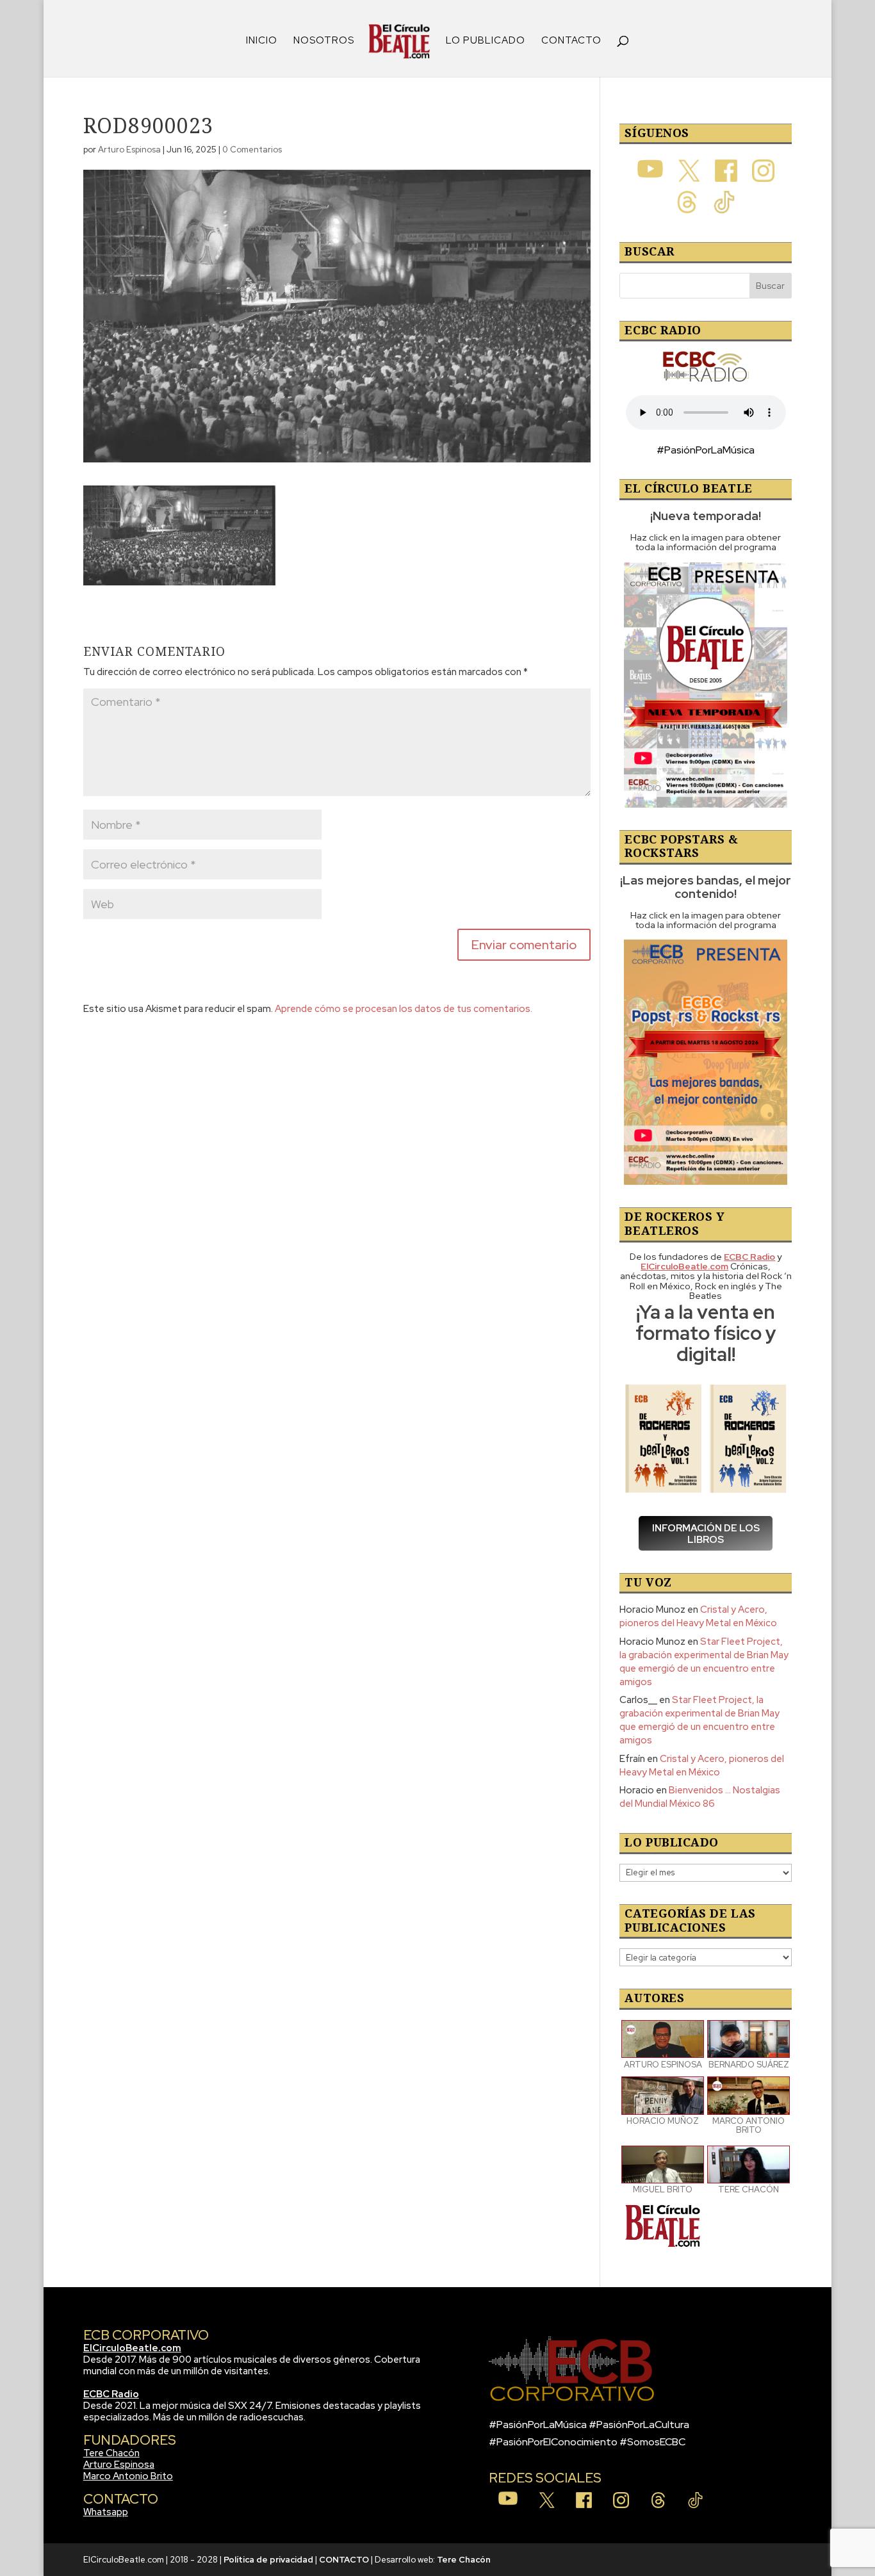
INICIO (262, 41)
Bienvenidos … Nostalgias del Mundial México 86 (700, 1797)
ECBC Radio (111, 2394)
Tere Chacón (111, 2453)
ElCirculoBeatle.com (132, 2348)
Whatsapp (106, 2512)
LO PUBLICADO (486, 41)
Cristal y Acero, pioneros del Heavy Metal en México (698, 1616)
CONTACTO (571, 41)
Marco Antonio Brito (128, 2476)
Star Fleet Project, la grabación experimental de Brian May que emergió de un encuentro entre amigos (704, 1662)
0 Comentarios (252, 150)
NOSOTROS (324, 41)
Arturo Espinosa (129, 150)
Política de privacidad (268, 2560)
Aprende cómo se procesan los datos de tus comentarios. (404, 1009)
